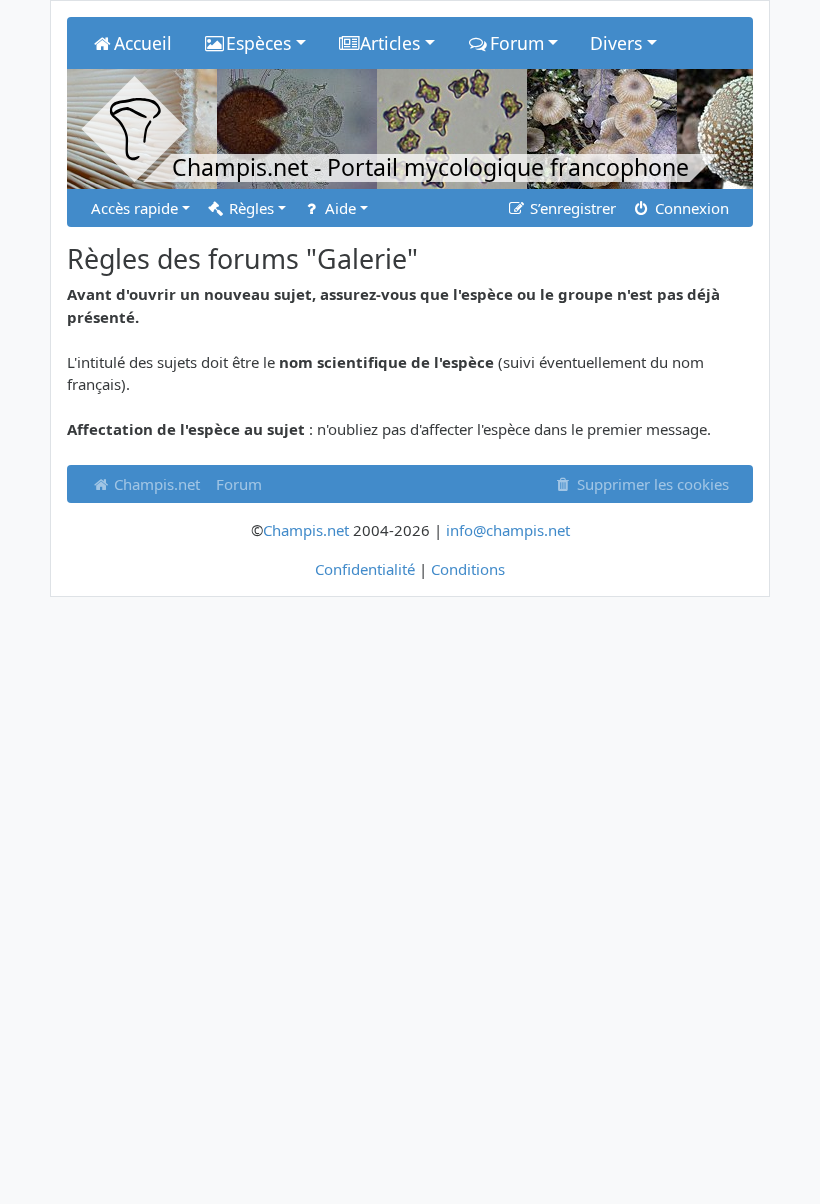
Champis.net (155, 484)
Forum (239, 484)
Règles (249, 208)
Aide (338, 208)
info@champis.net (508, 530)
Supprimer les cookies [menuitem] (651, 484)
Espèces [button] (258, 43)
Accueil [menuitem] (143, 43)
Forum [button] (517, 43)
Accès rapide (134, 208)
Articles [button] (390, 43)
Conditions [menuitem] (468, 569)
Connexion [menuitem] (690, 208)
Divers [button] (616, 43)
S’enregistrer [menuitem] (571, 208)
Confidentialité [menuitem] (365, 569)
